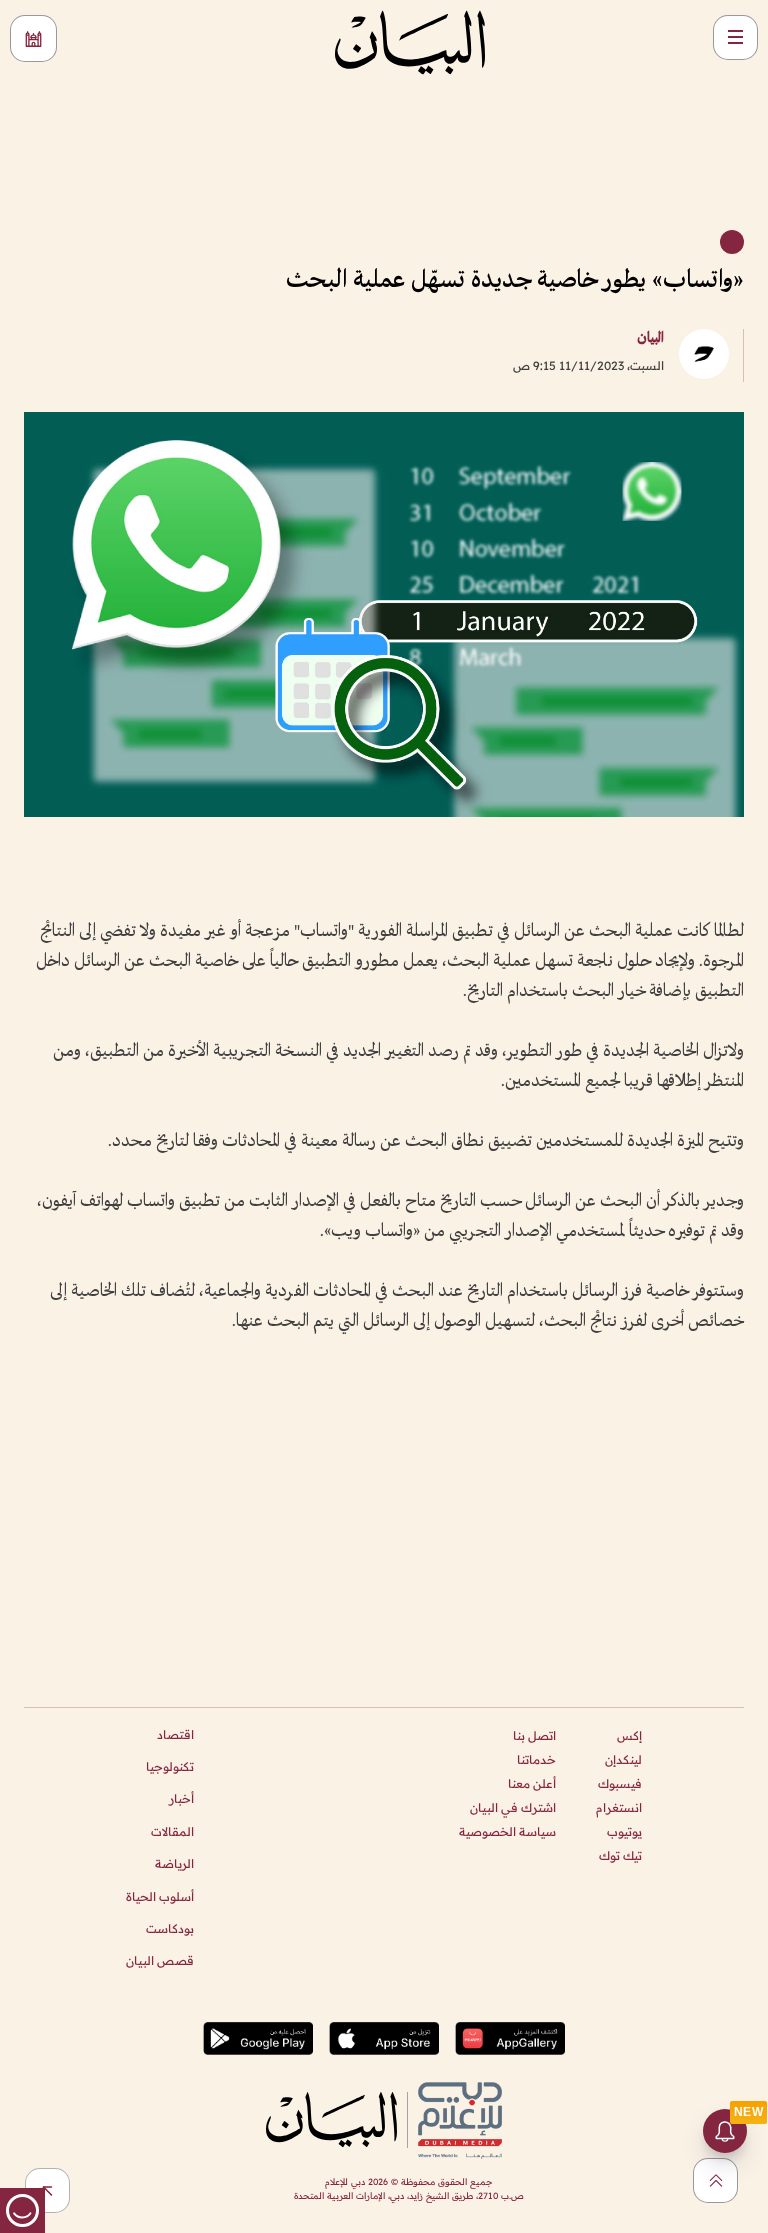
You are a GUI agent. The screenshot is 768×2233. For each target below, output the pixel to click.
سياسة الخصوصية (507, 1831)
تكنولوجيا (170, 1766)
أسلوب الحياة (160, 1896)
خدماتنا (536, 1759)
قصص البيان (160, 1960)
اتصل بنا (534, 1735)
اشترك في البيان (513, 1807)
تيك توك (620, 1855)
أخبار (181, 1798)
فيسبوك (620, 1783)
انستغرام (619, 1807)
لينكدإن (623, 1759)
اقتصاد (175, 1734)
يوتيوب (624, 1831)
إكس (629, 1735)
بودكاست (170, 1928)
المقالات (172, 1831)
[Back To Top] (715, 2180)
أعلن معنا (532, 1783)
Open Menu (735, 37)
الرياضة (174, 1863)
